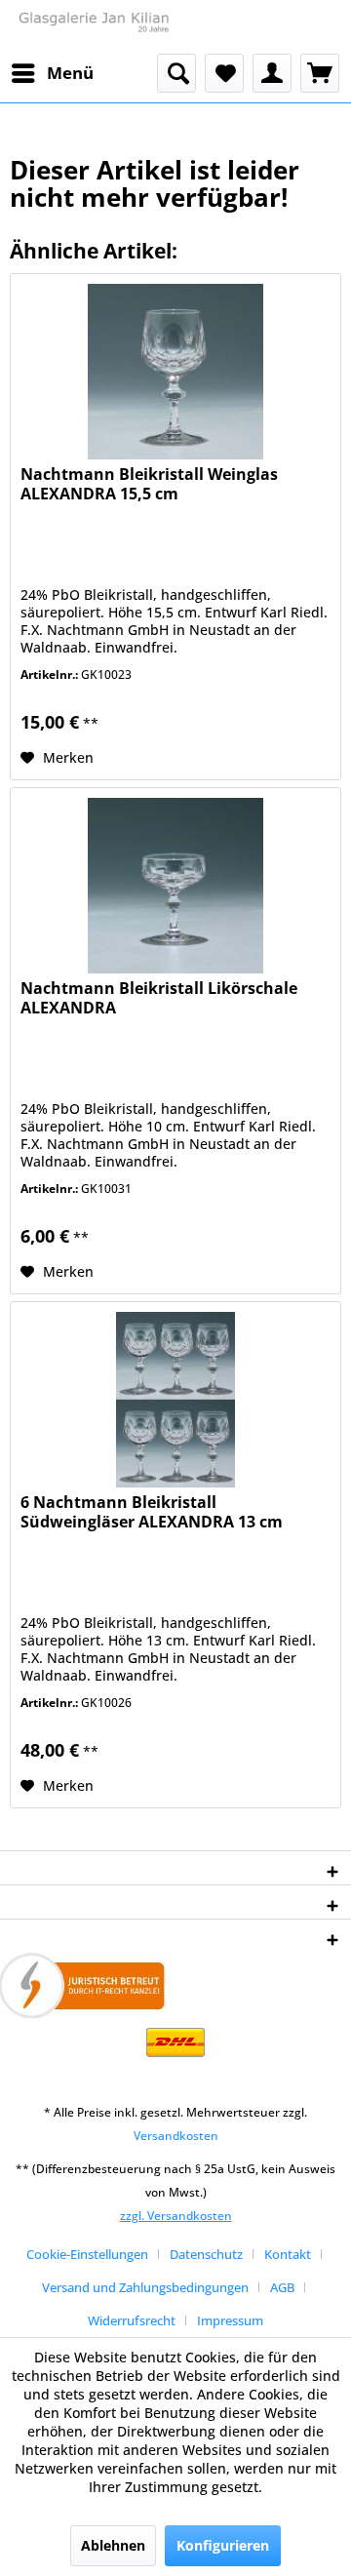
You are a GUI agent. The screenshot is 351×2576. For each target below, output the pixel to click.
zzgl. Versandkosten (176, 2216)
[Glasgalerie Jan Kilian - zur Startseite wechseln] (93, 27)
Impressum (230, 2320)
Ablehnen (113, 2545)
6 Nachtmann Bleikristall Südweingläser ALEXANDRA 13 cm (152, 1512)
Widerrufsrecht (132, 2320)
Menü (70, 73)
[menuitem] (52, 73)
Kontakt (288, 2254)
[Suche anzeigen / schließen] (176, 73)
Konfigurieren (223, 2545)
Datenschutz (206, 2254)
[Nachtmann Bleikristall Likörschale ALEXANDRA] (175, 886)
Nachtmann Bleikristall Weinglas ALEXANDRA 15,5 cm (149, 484)
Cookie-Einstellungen (87, 2254)
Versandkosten (176, 2136)
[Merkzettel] (224, 73)
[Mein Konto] (272, 73)
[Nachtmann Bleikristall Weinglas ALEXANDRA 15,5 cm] (175, 372)
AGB (282, 2287)
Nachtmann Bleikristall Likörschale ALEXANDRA (159, 998)
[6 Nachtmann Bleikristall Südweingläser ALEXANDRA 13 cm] (175, 1400)
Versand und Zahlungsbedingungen (145, 2287)
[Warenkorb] (320, 73)
